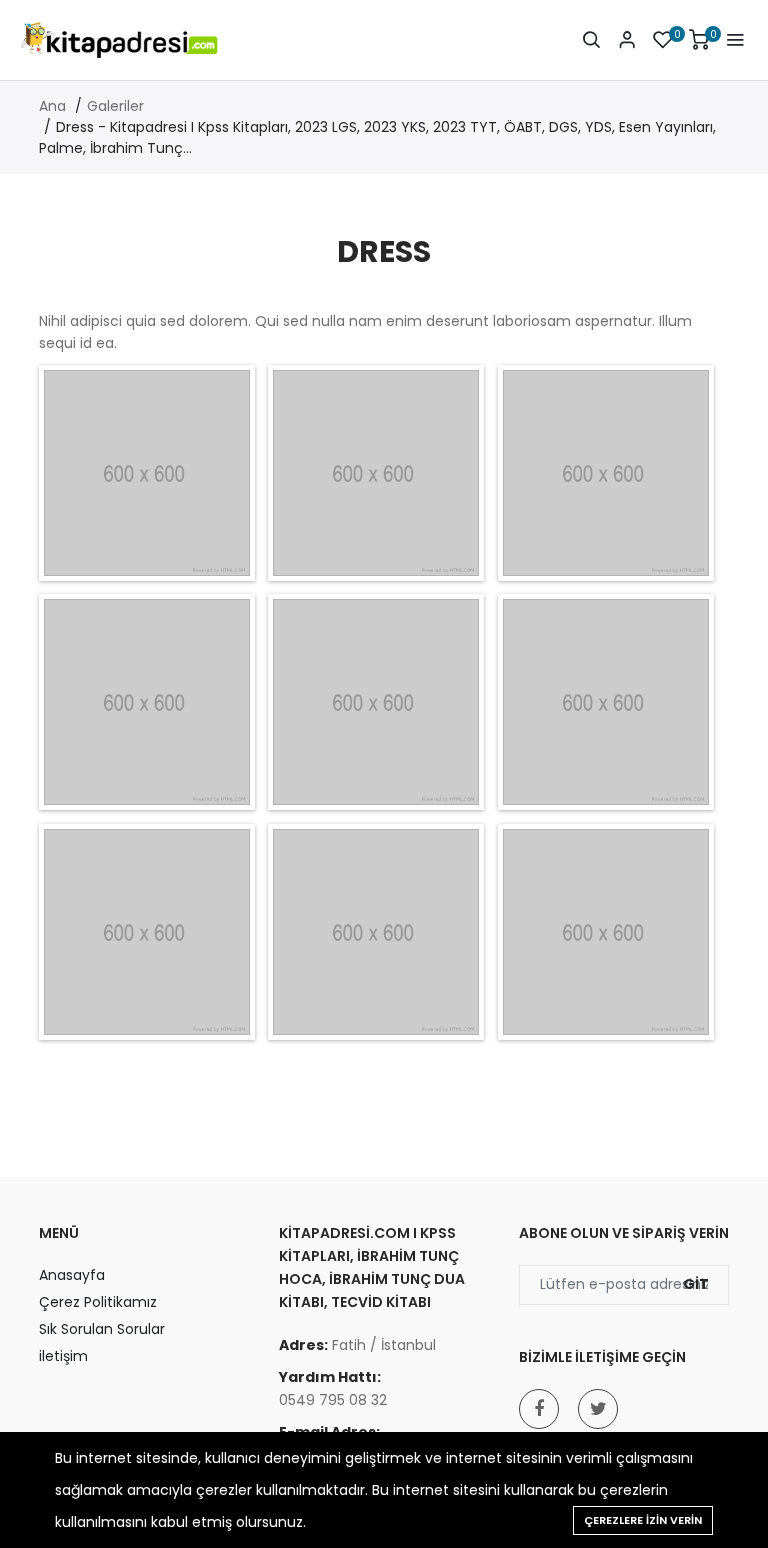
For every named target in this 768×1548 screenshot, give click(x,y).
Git (696, 1284)
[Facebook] (539, 1409)
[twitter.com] (598, 1409)
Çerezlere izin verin (643, 1520)
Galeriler (115, 106)
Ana (52, 106)
